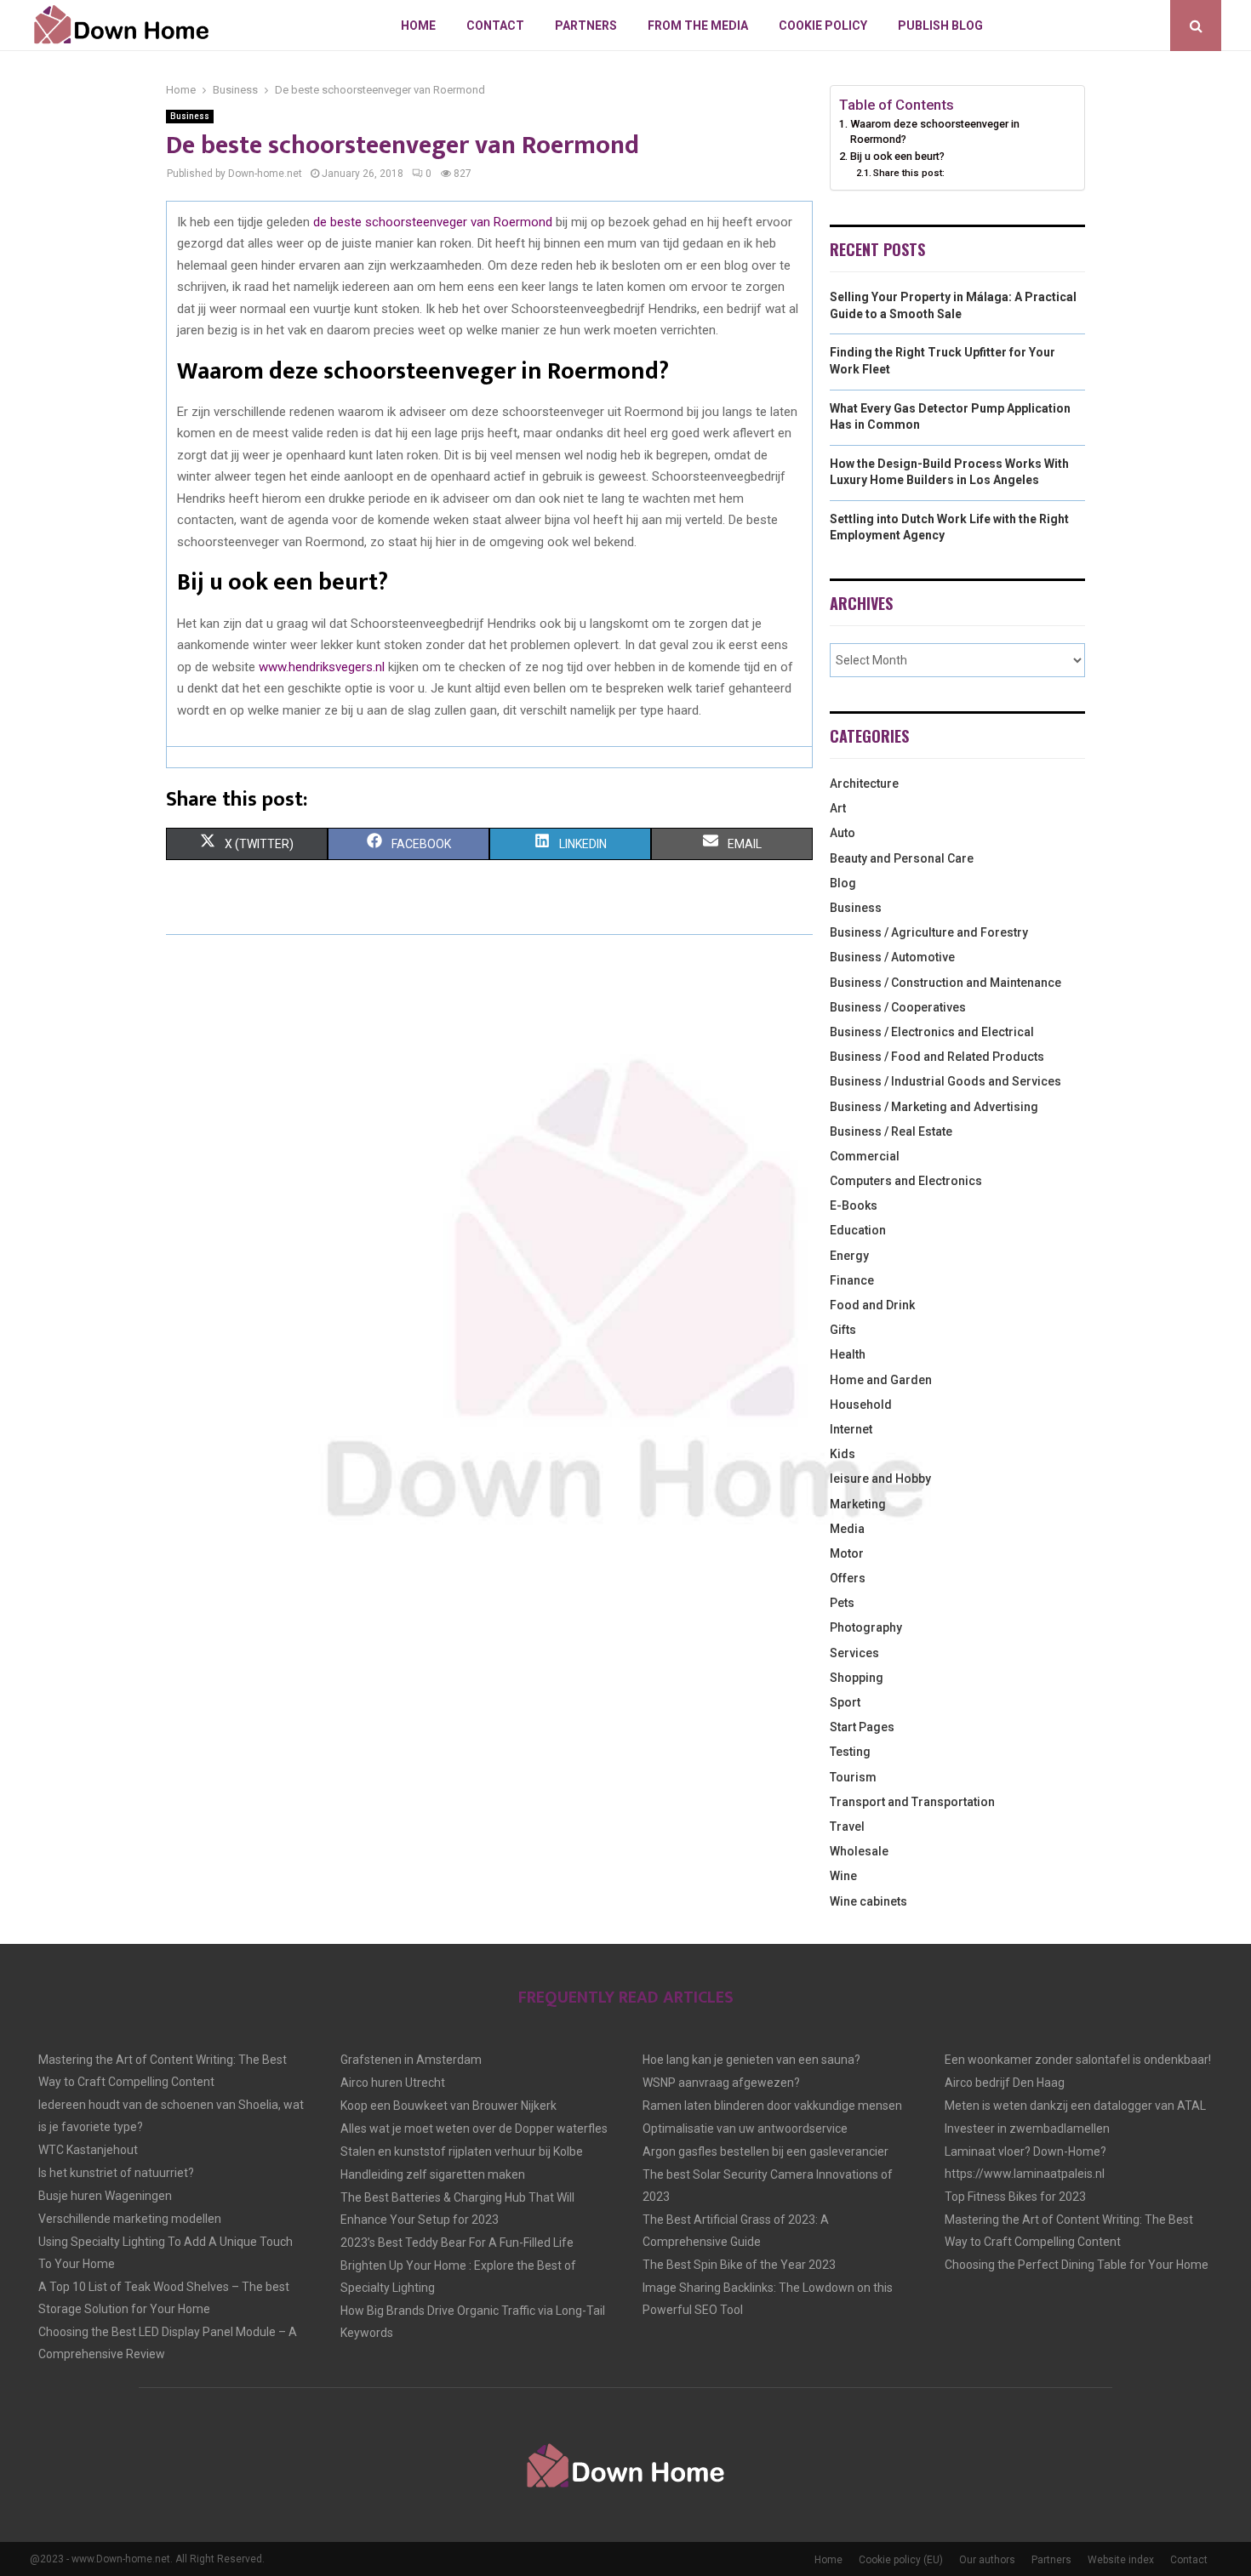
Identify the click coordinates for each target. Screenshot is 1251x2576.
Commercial (865, 1156)
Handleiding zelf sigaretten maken (433, 2174)
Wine (843, 1876)
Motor (847, 1553)
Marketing (858, 1504)
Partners (586, 26)
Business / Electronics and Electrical (932, 1032)
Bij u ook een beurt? (897, 156)
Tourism (853, 1777)
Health (848, 1354)
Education (858, 1230)
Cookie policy (823, 26)
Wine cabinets (868, 1901)
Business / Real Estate (891, 1131)
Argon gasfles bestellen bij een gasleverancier (765, 2151)
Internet (851, 1429)
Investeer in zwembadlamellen (1027, 2129)
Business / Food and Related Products (937, 1057)
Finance (852, 1280)
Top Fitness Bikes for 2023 (1015, 2197)
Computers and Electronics (906, 1181)
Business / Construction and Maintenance (945, 983)
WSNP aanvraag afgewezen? (721, 2083)
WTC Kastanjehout (88, 2150)
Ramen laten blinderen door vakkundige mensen (772, 2106)
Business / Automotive (892, 957)
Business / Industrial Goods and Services (945, 1081)
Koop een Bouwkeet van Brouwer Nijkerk (448, 2106)
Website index (1121, 2560)
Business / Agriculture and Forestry (929, 932)
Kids (843, 1454)
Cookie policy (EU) (901, 2560)
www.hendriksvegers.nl (322, 667)
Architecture (864, 784)
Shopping (857, 1678)
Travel (847, 1827)
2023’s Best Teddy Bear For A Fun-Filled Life (457, 2243)
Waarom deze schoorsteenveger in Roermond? (935, 131)
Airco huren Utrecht (393, 2083)
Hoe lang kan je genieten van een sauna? (751, 2060)
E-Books (854, 1205)
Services (854, 1653)
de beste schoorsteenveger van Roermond (433, 222)
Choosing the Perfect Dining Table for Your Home (1077, 2265)
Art (838, 808)
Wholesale (859, 1851)
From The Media (698, 26)
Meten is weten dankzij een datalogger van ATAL (1075, 2106)
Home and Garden (881, 1380)
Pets (842, 1603)
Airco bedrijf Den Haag (1005, 2083)
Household (861, 1405)
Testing (850, 1752)
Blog (843, 883)
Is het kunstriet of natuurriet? (116, 2173)
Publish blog (940, 26)
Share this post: (909, 173)
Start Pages (862, 1727)
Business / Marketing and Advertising (934, 1107)
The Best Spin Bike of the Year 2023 (739, 2265)
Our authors (987, 2560)
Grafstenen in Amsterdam (411, 2060)
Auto (843, 833)
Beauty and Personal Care (902, 858)
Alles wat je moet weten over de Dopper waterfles (474, 2129)
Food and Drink (872, 1305)
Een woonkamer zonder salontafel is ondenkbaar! (1078, 2060)
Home (418, 26)
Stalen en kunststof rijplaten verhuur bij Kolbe (462, 2151)
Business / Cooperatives (898, 1007)
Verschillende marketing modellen (130, 2219)
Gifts (843, 1330)
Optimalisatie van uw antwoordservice (745, 2129)
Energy (849, 1256)
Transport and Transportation (912, 1802)
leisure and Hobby (880, 1479)
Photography (866, 1627)
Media (847, 1529)
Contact (495, 26)
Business (190, 116)
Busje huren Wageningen (105, 2196)
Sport (845, 1702)
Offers (848, 1578)
